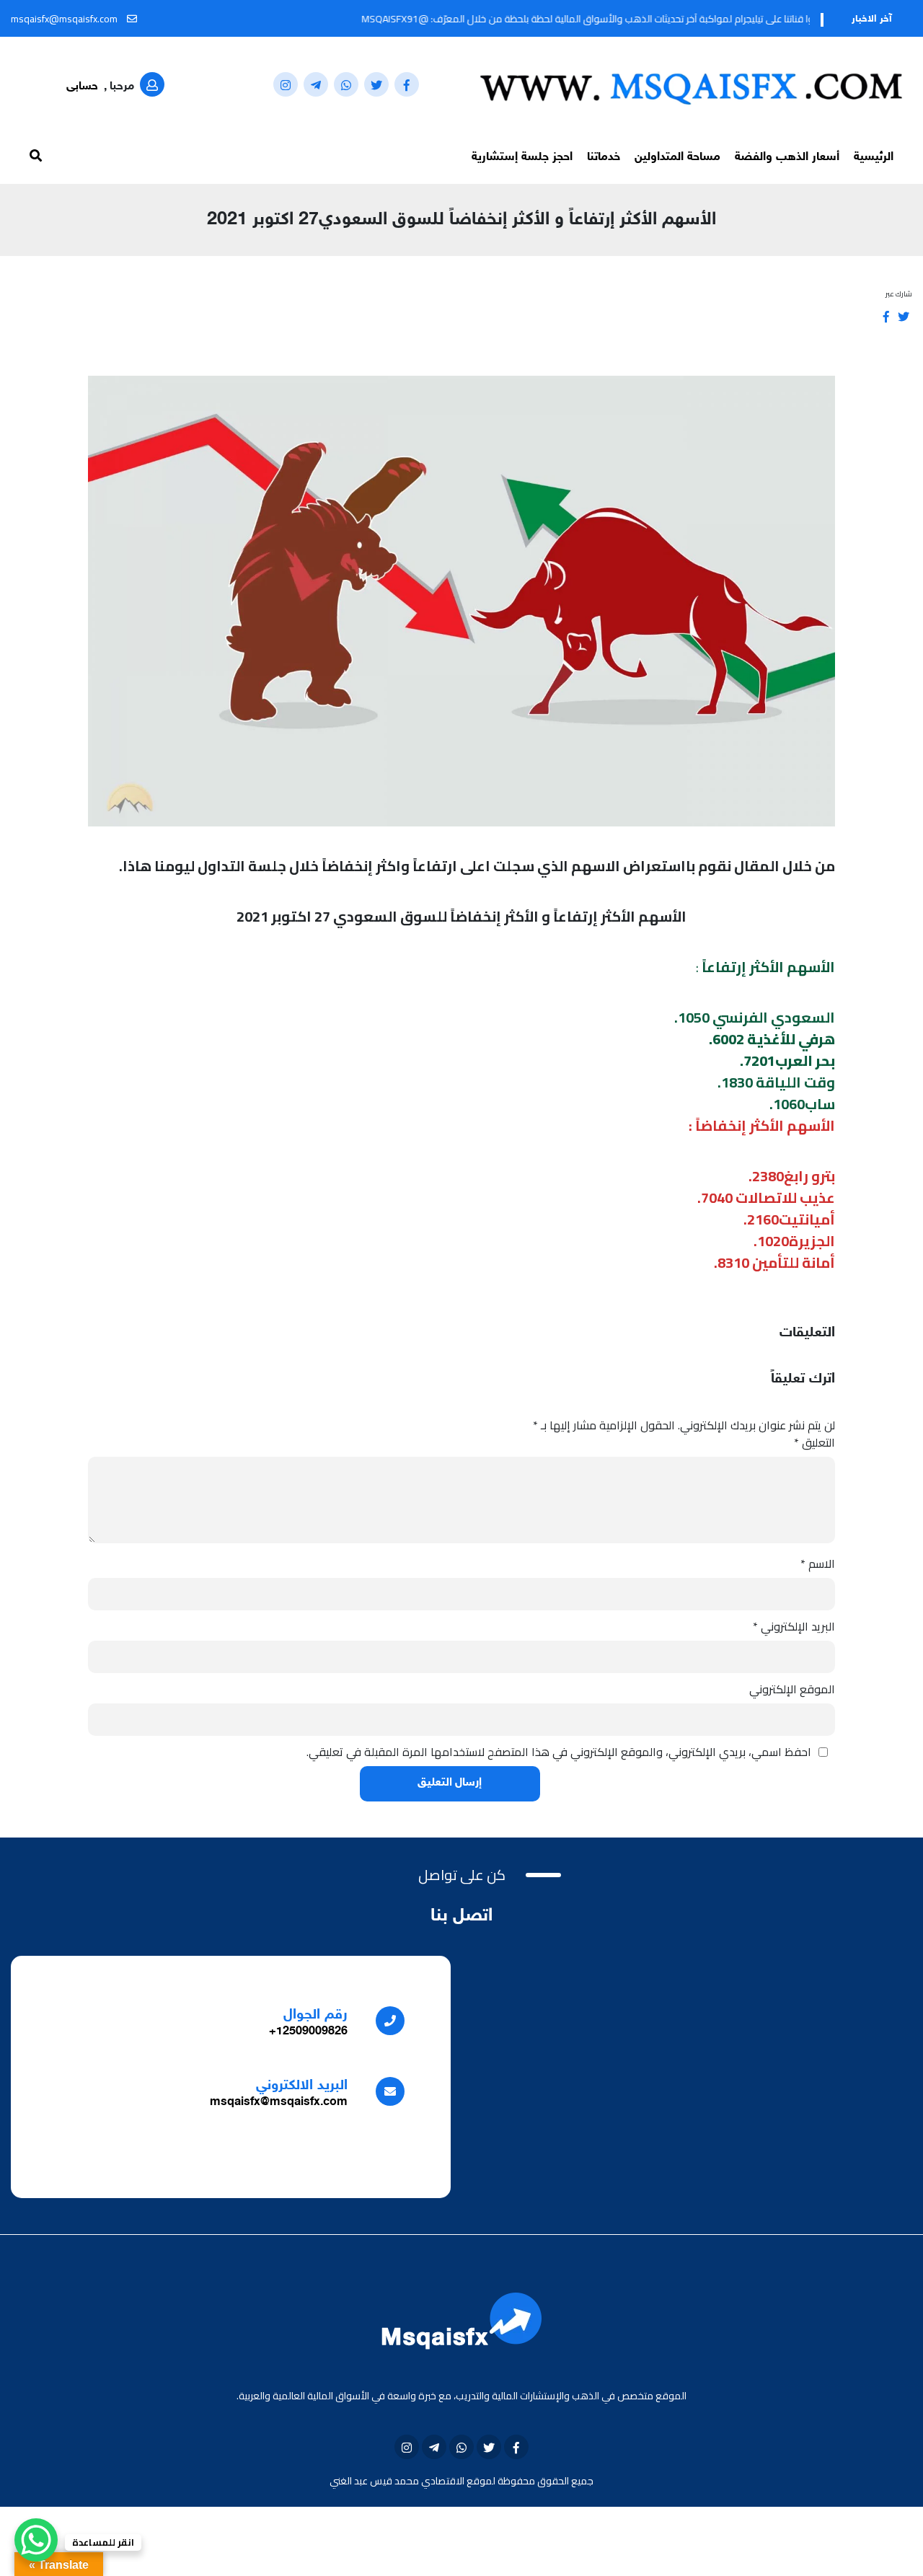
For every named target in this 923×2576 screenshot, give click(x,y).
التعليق (814, 1442)
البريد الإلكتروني (794, 1626)
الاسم (818, 1563)
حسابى (82, 87)
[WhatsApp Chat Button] (36, 2540)
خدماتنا (604, 157)
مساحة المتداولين (677, 157)
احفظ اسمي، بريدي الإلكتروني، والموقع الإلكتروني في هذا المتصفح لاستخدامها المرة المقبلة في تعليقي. (559, 1752)
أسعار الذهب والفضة (787, 157)
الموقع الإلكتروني (792, 1689)
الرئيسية (874, 157)
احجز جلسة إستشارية (522, 157)
